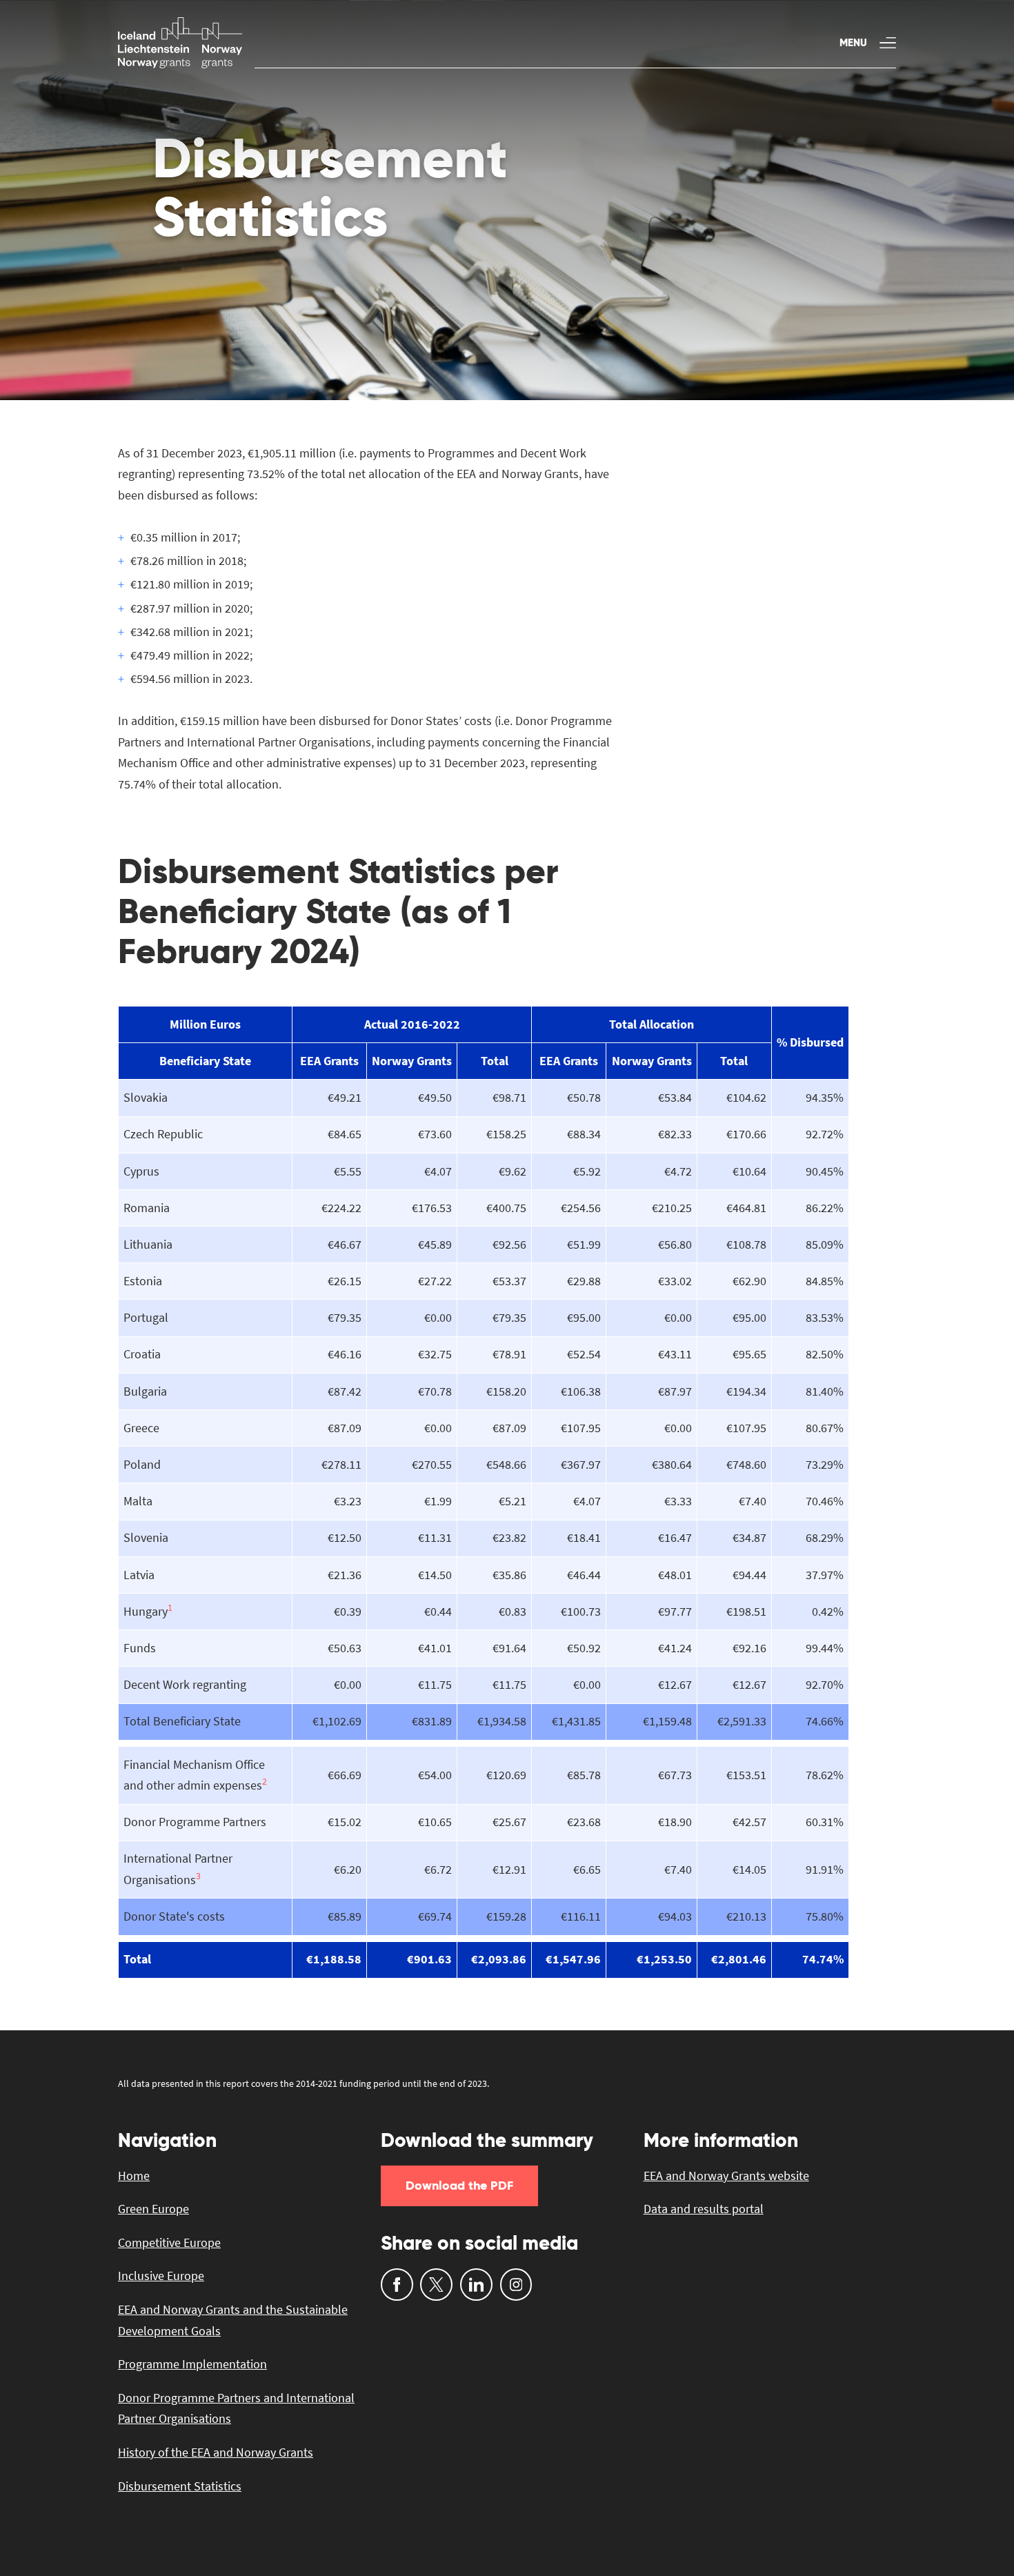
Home (134, 2176)
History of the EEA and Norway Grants (216, 2452)
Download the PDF (459, 2185)
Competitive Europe (169, 2242)
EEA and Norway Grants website (726, 2176)
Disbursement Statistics (180, 2486)
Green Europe (153, 2209)
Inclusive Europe (161, 2276)
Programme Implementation (192, 2364)
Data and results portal (704, 2209)
